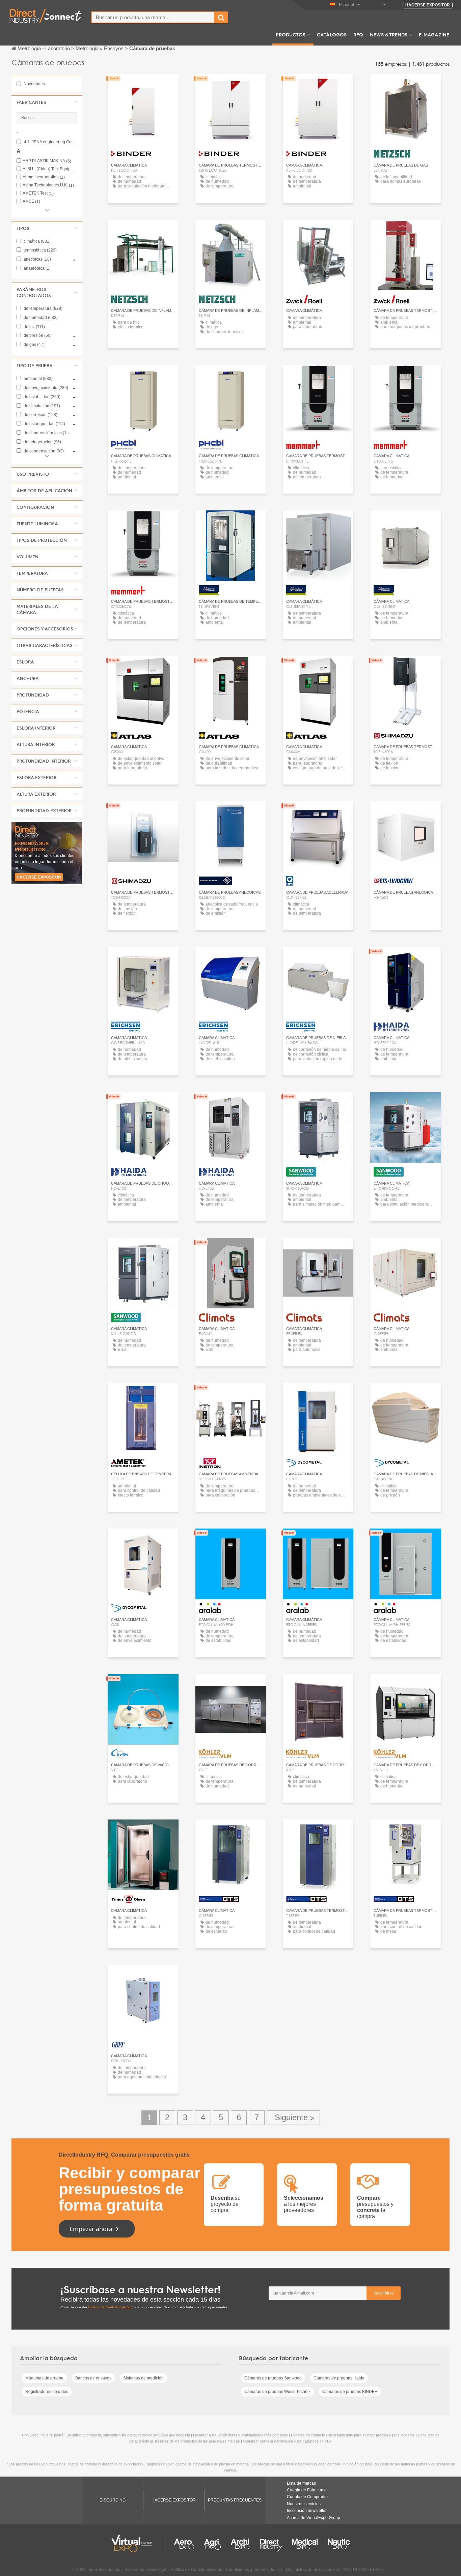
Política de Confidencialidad (110, 2307)
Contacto (406, 667)
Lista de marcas (301, 2483)
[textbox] (153, 17)
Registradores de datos (47, 2392)
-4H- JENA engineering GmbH (50, 142)
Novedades (34, 84)
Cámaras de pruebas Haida (339, 2378)
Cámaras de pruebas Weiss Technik (277, 2392)
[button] (47, 102)
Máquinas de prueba (44, 2378)
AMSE (31, 201)
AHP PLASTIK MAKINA (47, 161)
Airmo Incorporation (44, 177)
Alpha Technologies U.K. (48, 185)
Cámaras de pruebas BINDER (350, 2392)
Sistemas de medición (143, 2378)
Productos (291, 34)
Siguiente (293, 2118)
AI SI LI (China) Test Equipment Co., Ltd (50, 169)
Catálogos (332, 34)
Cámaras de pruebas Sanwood (273, 2378)
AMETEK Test (38, 193)
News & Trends (389, 34)
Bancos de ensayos (93, 2378)
